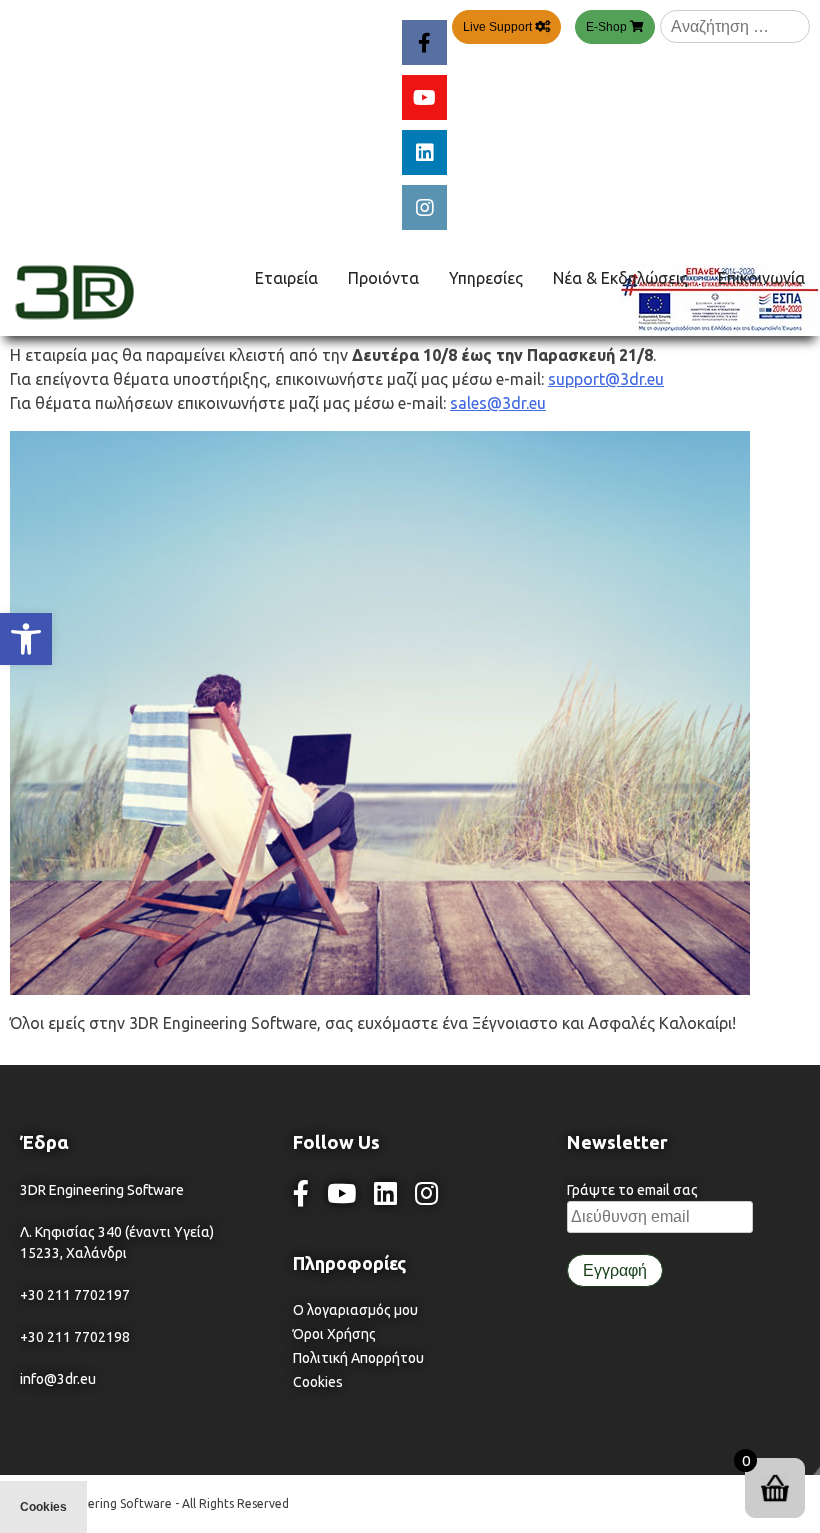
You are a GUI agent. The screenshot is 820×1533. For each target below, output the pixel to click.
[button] (26, 639)
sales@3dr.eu (498, 403)
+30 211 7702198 (75, 1337)
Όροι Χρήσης (334, 1334)
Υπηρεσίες (486, 278)
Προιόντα (383, 278)
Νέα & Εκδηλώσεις (620, 278)
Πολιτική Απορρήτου (358, 1358)
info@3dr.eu (58, 1379)
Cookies (318, 1382)
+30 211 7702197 (75, 1295)
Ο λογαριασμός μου (355, 1310)
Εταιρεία (286, 278)
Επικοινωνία (761, 278)
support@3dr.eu (606, 379)
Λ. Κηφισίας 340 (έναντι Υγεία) (117, 1232)
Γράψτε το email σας (632, 1190)
